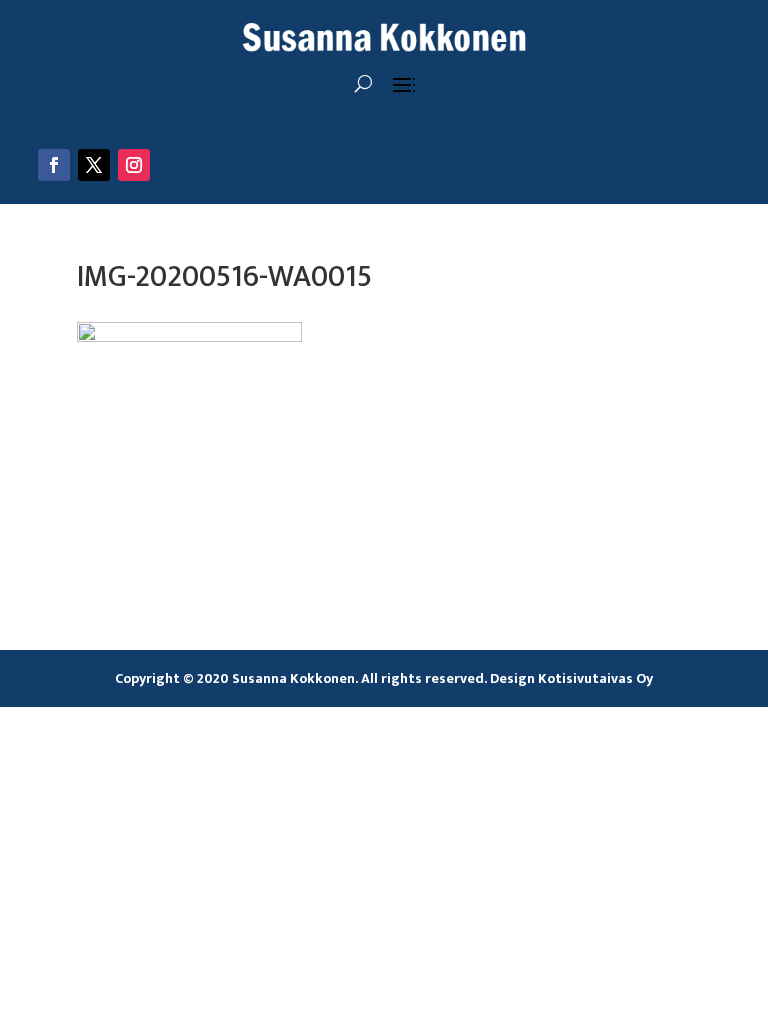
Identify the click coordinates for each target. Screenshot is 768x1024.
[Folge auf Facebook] (54, 165)
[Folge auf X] (94, 165)
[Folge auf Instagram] (134, 165)
